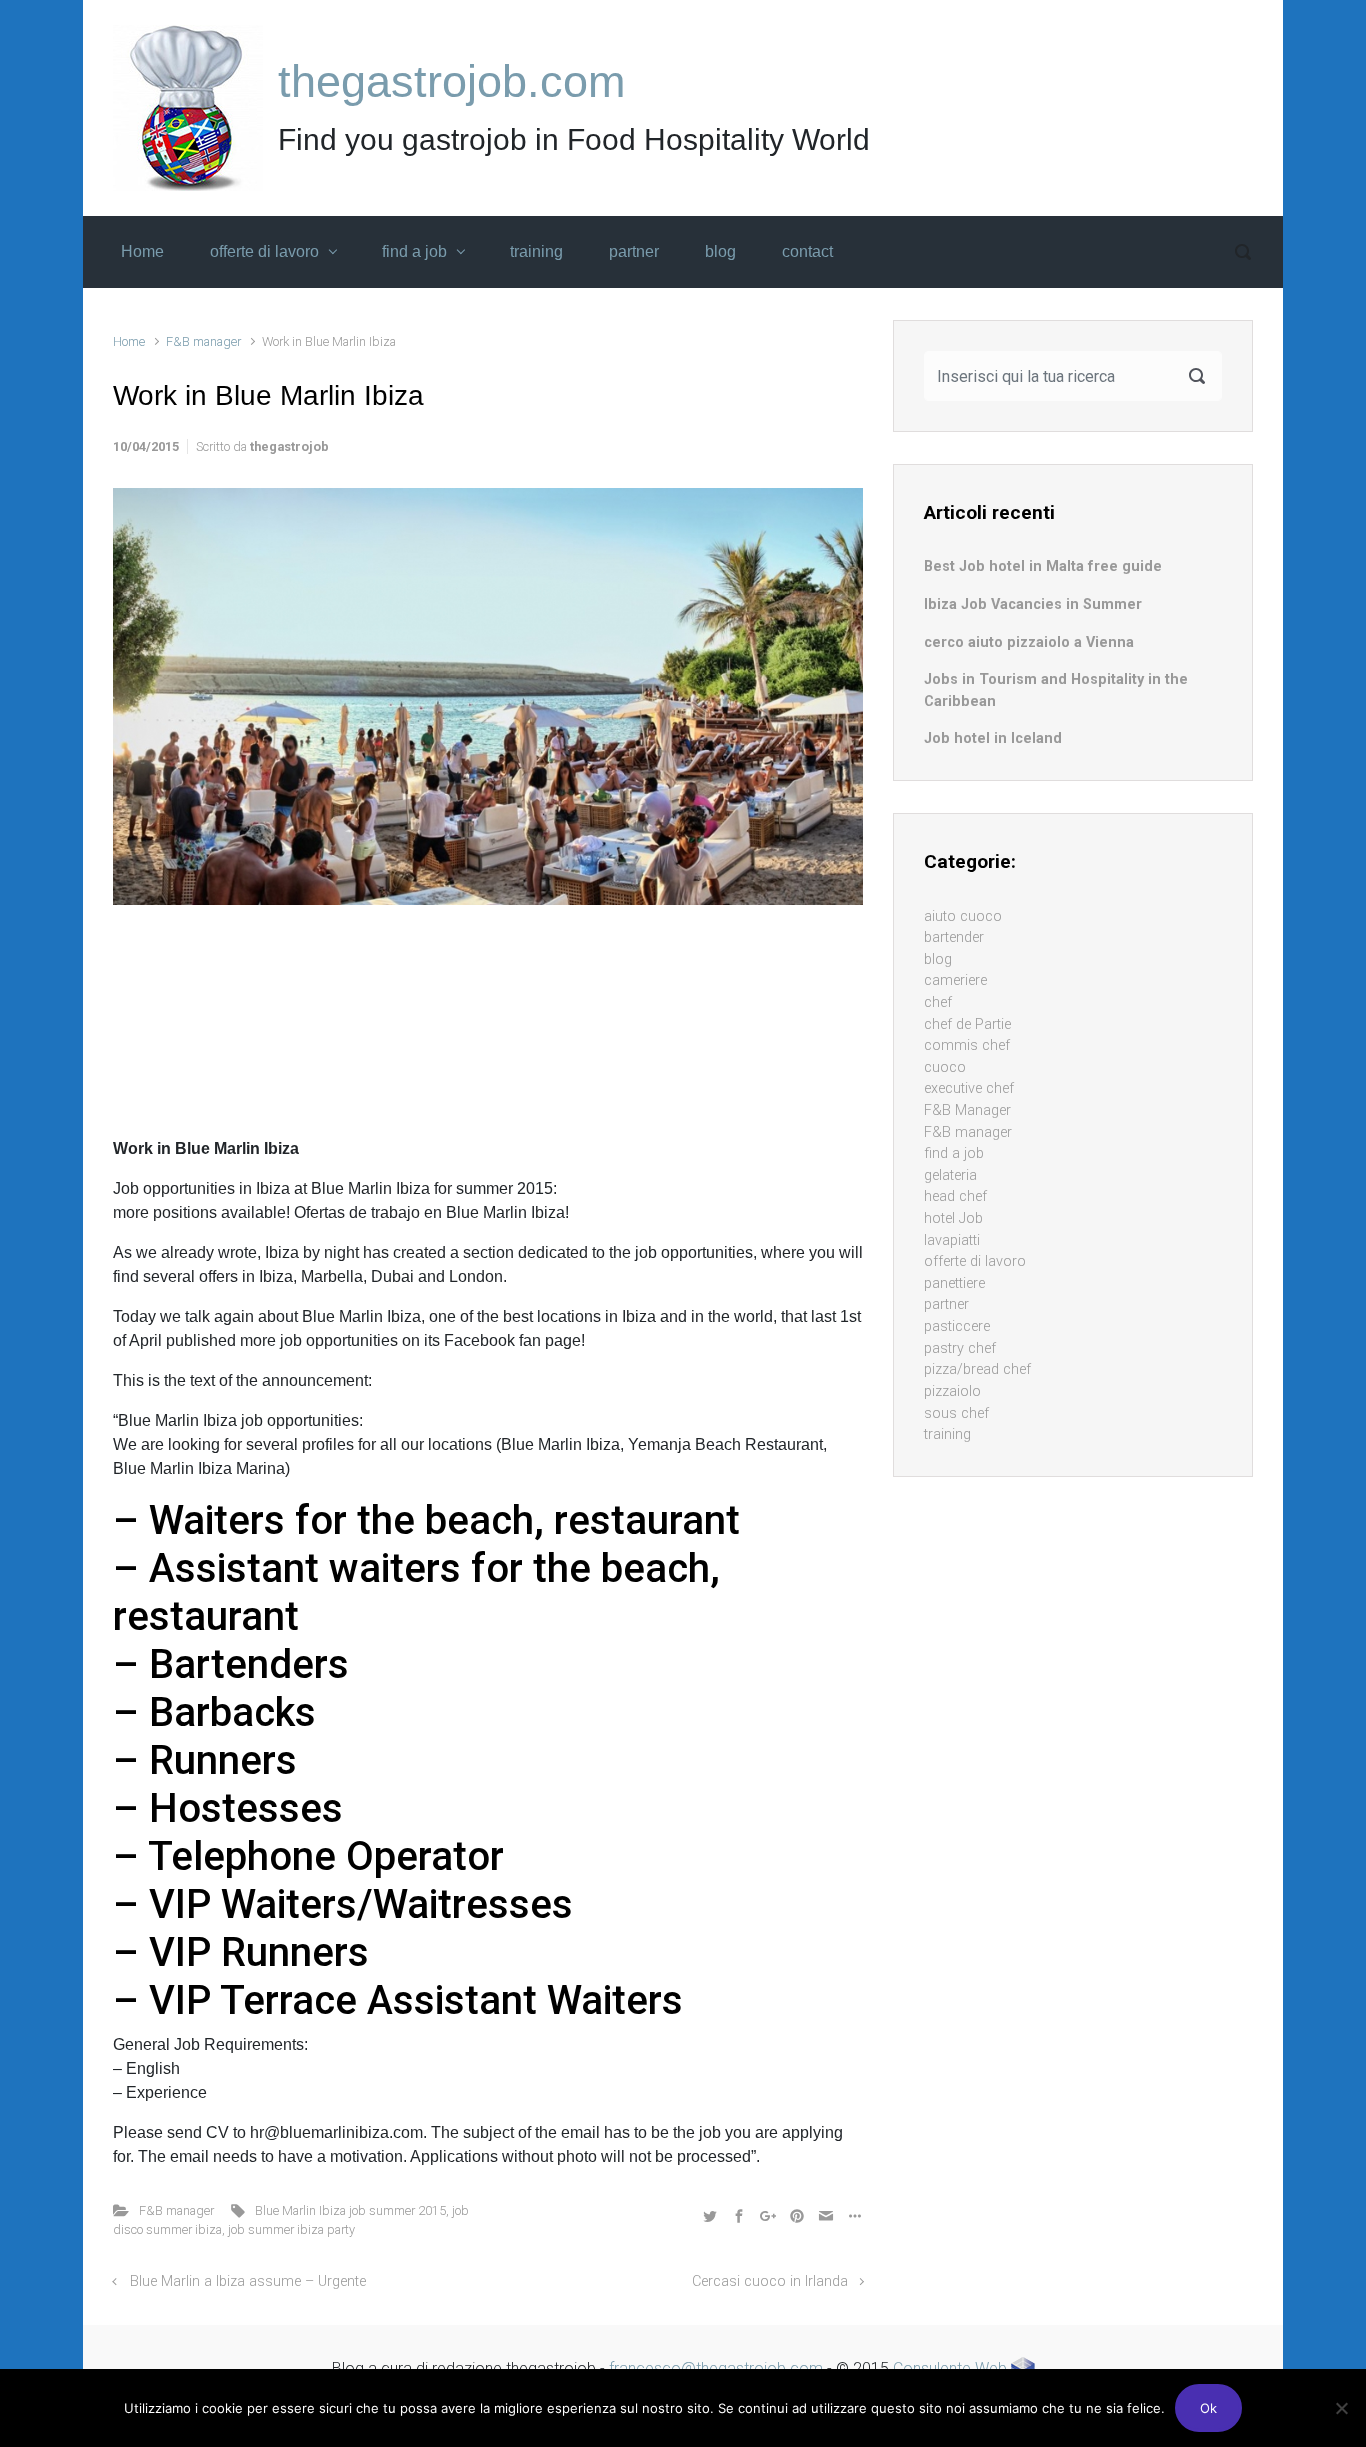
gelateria (950, 1175)
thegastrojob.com (451, 81)
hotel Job (953, 1218)
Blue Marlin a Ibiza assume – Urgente (248, 2281)
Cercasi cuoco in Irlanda (770, 2281)
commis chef (967, 1045)
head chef (955, 1196)
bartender (954, 937)
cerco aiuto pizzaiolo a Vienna (1029, 642)
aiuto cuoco (963, 916)
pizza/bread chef (977, 1369)
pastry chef (960, 1348)
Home (129, 341)
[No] (1341, 2408)
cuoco (945, 1067)
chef (938, 1002)
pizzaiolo (952, 1391)
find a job (954, 1153)
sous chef (956, 1413)
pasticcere (957, 1326)
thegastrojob (289, 446)
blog (938, 959)
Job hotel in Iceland (993, 738)
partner (946, 1304)
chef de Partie (967, 1024)
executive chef (969, 1088)
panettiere (954, 1283)
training (947, 1434)
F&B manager (203, 341)
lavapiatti (952, 1240)
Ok (1208, 2408)
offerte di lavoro (975, 1261)
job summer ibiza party (291, 2229)
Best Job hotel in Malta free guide (1043, 566)
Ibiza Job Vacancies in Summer (1033, 604)
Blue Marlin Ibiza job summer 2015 (350, 2210)
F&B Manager (967, 1110)
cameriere (955, 980)
